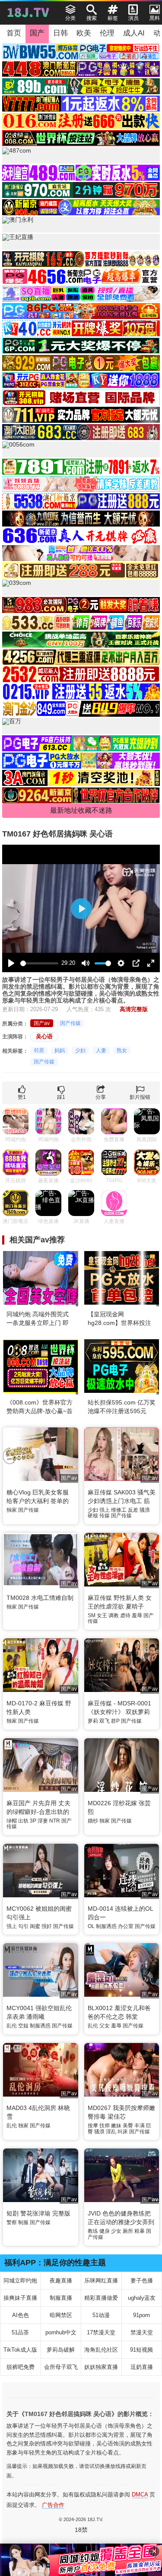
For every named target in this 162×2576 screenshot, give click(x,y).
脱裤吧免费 (21, 2367)
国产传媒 (70, 1023)
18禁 (81, 2530)
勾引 (23, 1926)
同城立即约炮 (20, 2281)
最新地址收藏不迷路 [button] (81, 810)
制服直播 (61, 2298)
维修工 (119, 1510)
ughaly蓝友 (142, 2298)
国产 (37, 33)
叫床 (123, 2132)
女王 (102, 1615)
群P (115, 1721)
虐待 (125, 1615)
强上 (105, 1510)
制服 (23, 2222)
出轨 (23, 1821)
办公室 (126, 1926)
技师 (105, 2126)
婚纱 (93, 1821)
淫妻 (43, 1821)
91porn (141, 2315)
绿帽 (12, 1821)
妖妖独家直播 (101, 2367)
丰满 (140, 2126)
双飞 (105, 1721)
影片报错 (140, 1097)
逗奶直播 (142, 2367)
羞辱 (137, 1615)
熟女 (122, 1050)
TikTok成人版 (20, 2350)
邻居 (39, 1050)
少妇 (80, 1050)
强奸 (47, 1926)
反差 (133, 1510)
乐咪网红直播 (101, 2281)
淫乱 (111, 2132)
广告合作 (53, 2505)
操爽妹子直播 (20, 2298)
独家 (12, 1510)
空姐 (23, 2026)
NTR (55, 1821)
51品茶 (20, 2332)
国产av (42, 1023)
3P (33, 1821)
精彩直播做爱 (101, 2298)
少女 (116, 2231)
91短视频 (141, 2350)
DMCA (140, 2495)
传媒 (105, 1516)
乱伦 (12, 2026)
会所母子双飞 (61, 2367)
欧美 (84, 33)
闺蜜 (35, 1926)
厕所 (128, 2231)
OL (91, 1926)
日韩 (60, 33)
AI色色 (21, 2315)
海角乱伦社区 (101, 2350)
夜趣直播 (61, 2281)
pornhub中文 (61, 2332)
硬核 (93, 1516)
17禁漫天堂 (101, 2332)
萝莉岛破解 (61, 2350)
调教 (114, 1615)
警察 (12, 2222)
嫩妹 (116, 2126)
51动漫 (101, 2315)
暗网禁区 (61, 2315)
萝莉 (93, 1721)
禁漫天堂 (142, 2332)
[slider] (39, 963)
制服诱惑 (106, 1926)
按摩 (93, 2126)
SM (92, 1615)
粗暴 (140, 2231)
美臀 (128, 2126)
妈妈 (60, 1050)
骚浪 (145, 1510)
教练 (93, 2231)
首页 (14, 33)
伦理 (107, 33)
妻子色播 (142, 2281)
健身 (105, 2231)
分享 (101, 1097)
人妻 (101, 1050)
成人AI (134, 33)
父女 (105, 2026)
